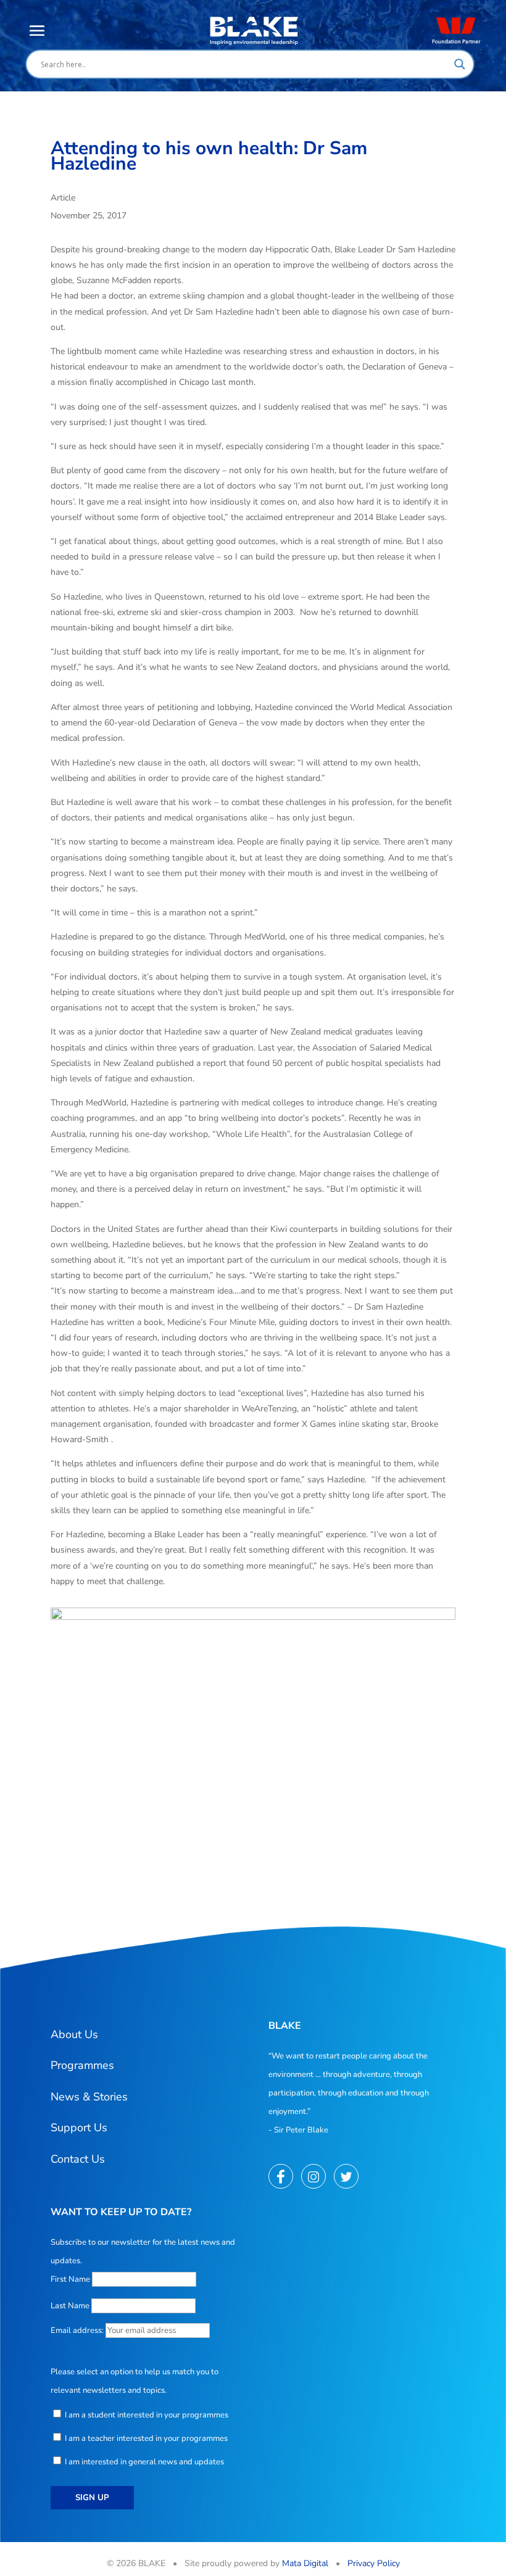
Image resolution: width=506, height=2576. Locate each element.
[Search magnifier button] (460, 64)
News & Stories (89, 2097)
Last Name (70, 2306)
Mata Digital (305, 2563)
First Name (70, 2279)
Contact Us (78, 2159)
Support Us (79, 2128)
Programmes (82, 2065)
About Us (74, 2034)
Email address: (78, 2330)
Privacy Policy (374, 2563)
